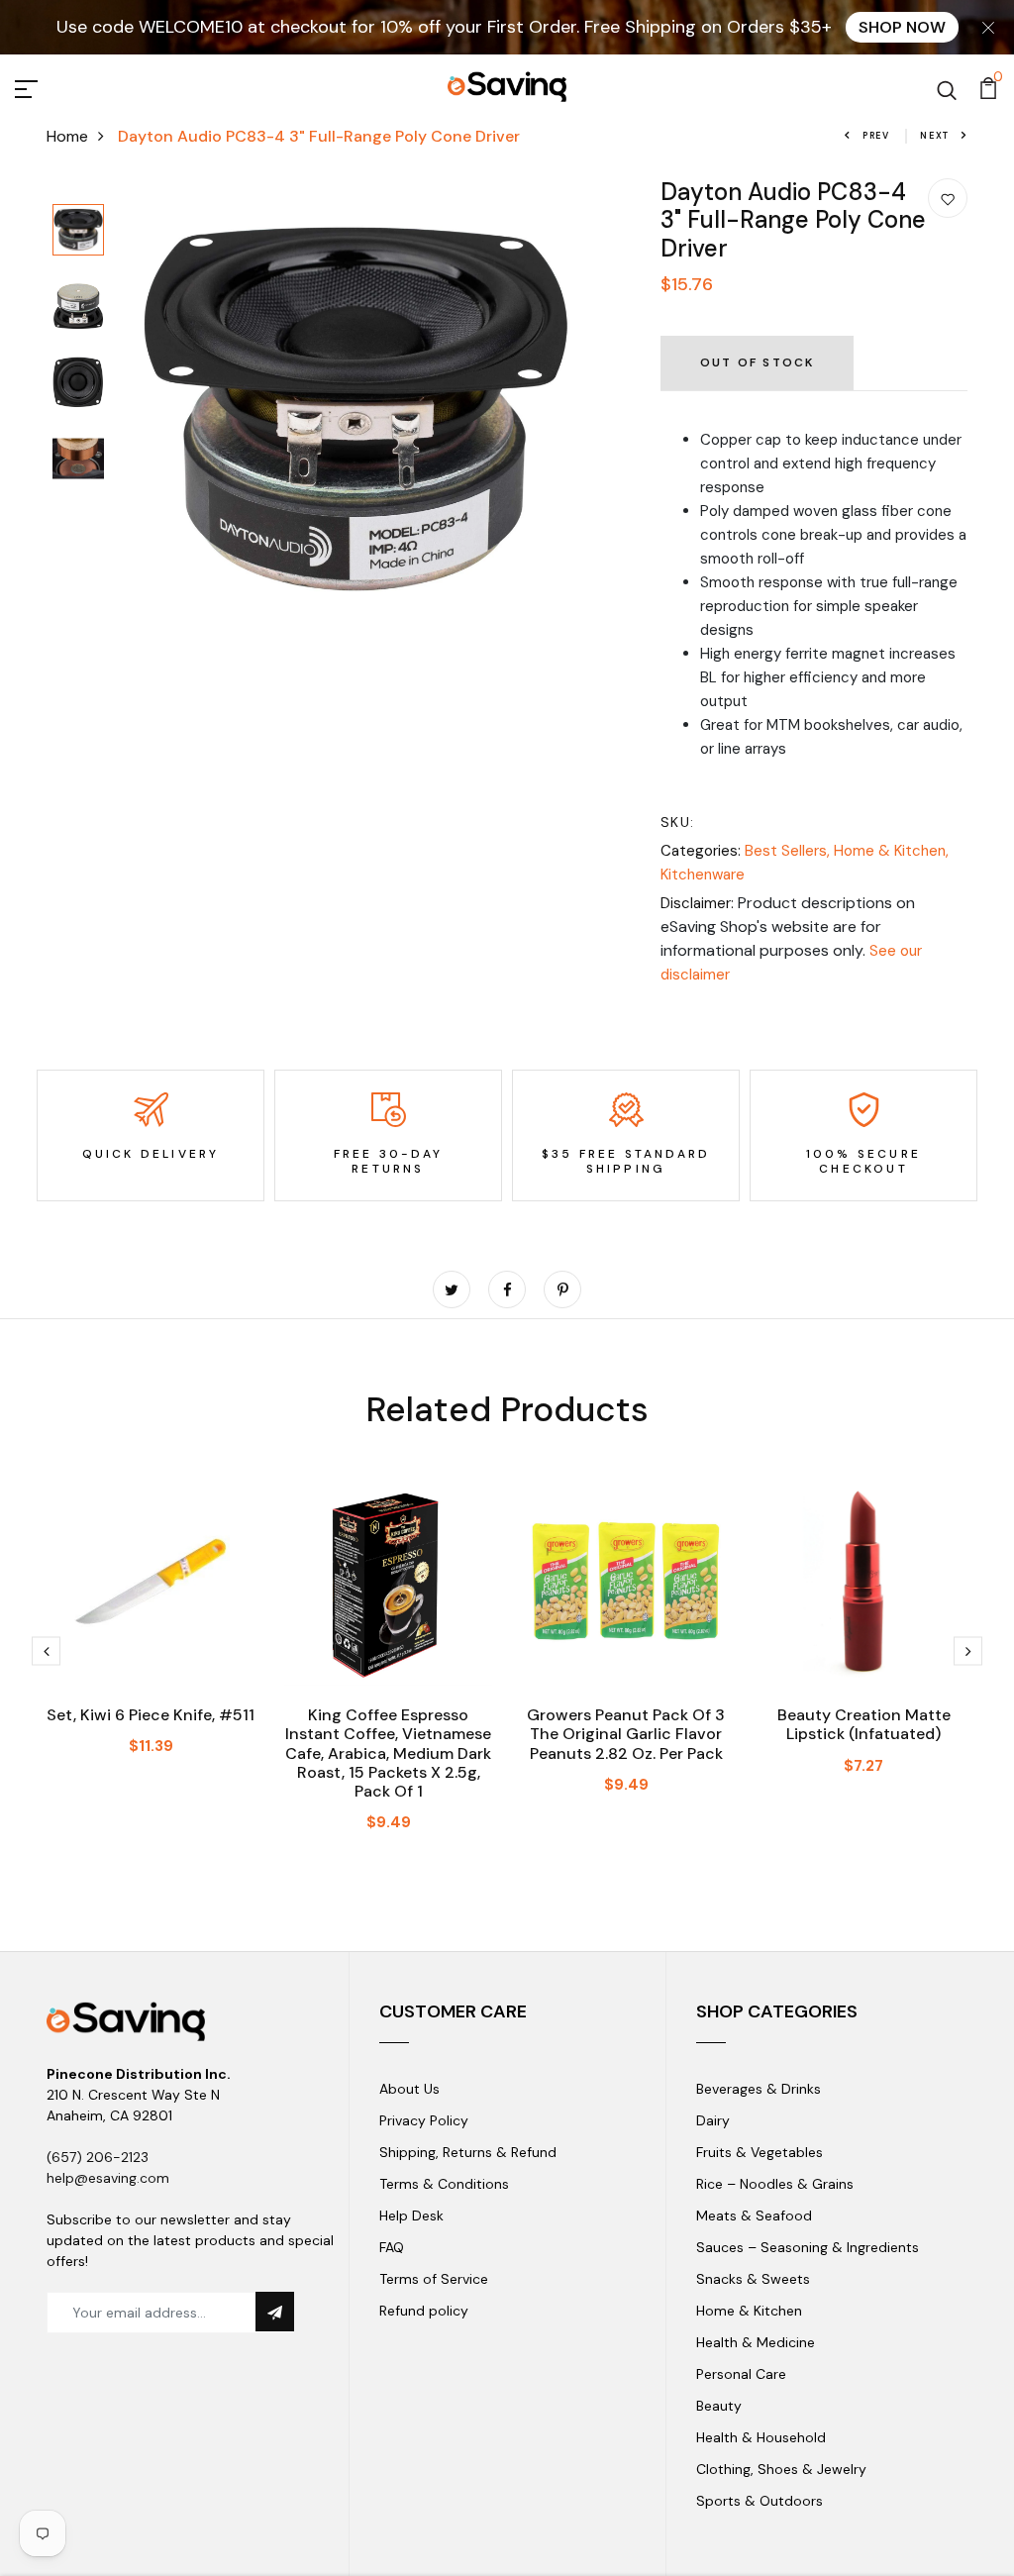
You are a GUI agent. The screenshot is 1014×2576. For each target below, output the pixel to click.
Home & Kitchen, (891, 851)
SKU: (678, 822)
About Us (409, 2089)
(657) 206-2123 (98, 2157)
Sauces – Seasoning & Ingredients (808, 2247)
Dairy (713, 2120)
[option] (78, 231)
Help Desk (411, 2215)
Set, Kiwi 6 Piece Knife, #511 (151, 1715)
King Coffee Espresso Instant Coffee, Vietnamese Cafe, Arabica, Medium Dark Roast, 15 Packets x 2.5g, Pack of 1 (388, 1753)
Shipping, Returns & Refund (468, 2152)
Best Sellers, (789, 851)
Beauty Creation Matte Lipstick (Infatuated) (864, 1724)
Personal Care (741, 2374)
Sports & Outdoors (760, 2501)
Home (67, 136)
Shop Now (902, 27)
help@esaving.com (108, 2178)
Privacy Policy (424, 2120)
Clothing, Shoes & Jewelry (781, 2469)
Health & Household (761, 2437)
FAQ (392, 2247)
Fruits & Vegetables (760, 2152)
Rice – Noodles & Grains (775, 2184)
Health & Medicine (756, 2342)
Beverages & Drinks (759, 2089)
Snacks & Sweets (753, 2279)
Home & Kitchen (749, 2311)
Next (935, 136)
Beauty (719, 2406)
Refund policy (424, 2311)
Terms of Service (434, 2279)
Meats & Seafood (754, 2215)
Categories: (701, 851)
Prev (876, 136)
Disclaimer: (697, 903)
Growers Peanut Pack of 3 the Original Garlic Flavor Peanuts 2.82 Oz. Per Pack (626, 1734)
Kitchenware (703, 875)
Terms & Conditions (444, 2184)
